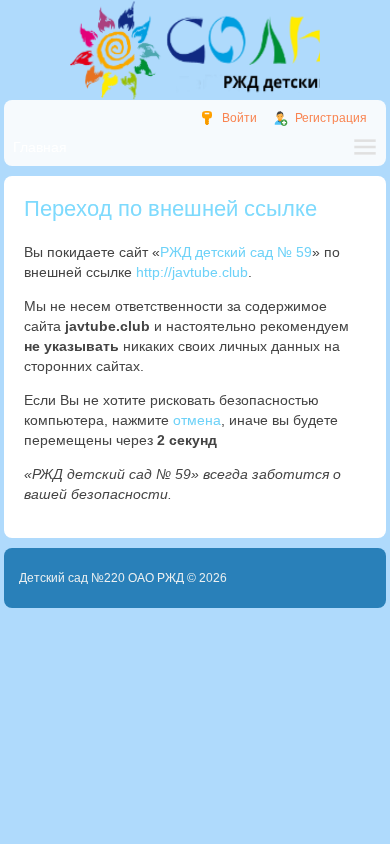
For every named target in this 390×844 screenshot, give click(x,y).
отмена (197, 420)
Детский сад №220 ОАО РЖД (101, 578)
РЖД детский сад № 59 (236, 252)
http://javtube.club (192, 272)
